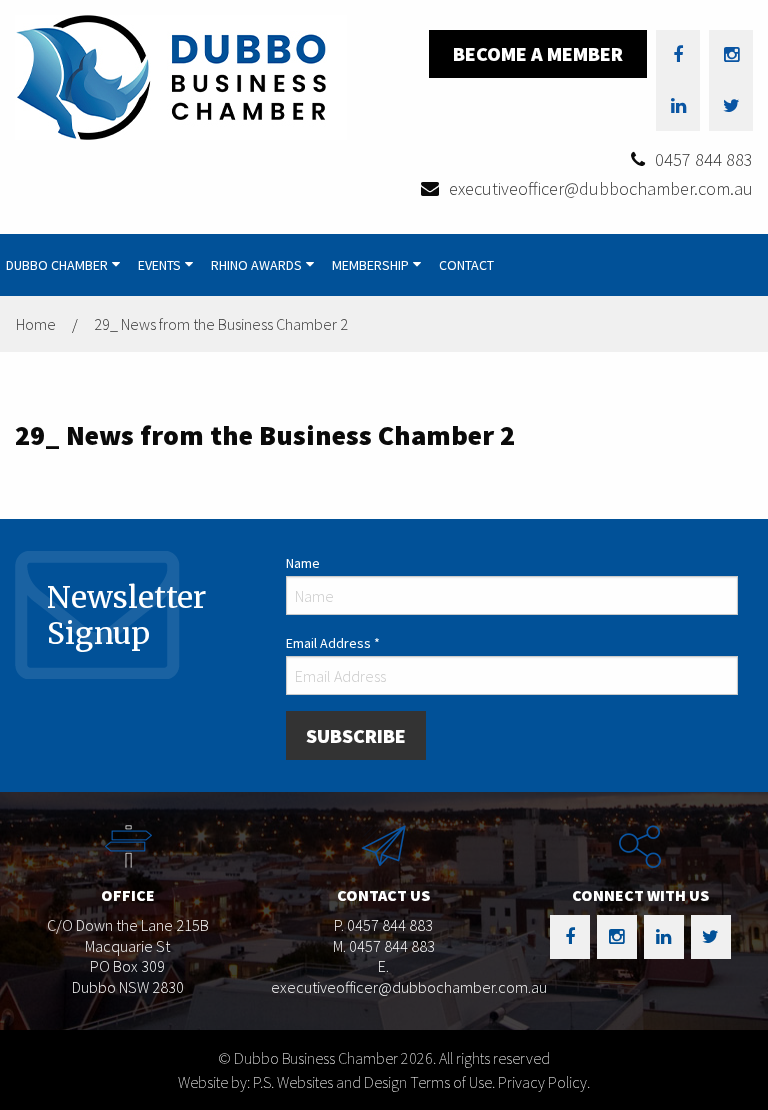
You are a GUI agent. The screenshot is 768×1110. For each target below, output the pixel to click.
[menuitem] (66, 265)
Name (303, 563)
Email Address (333, 643)
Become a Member (538, 53)
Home (36, 324)
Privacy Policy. (544, 1082)
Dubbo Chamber (57, 265)
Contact (466, 265)
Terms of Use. (452, 1082)
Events (159, 265)
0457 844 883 (704, 159)
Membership (370, 265)
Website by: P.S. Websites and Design (292, 1082)
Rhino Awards (256, 265)
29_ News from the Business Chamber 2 (221, 324)
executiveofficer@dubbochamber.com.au (601, 188)
